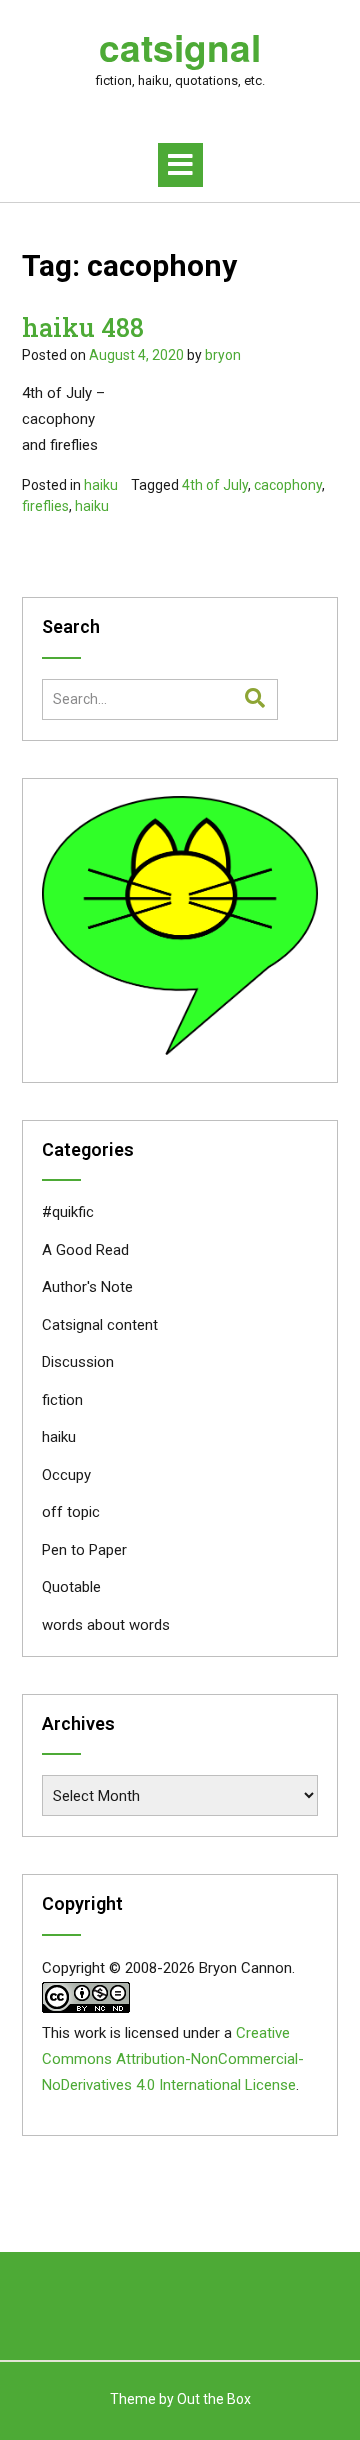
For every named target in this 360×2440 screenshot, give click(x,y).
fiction (62, 1400)
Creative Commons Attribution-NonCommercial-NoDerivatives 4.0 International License (173, 2059)
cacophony (288, 485)
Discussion (78, 1362)
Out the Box (214, 2399)
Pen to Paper (84, 1550)
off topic (71, 1512)
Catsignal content (100, 1325)
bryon (223, 355)
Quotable (71, 1587)
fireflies (45, 506)
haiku (101, 485)
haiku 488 (83, 327)
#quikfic (68, 1212)
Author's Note (87, 1287)
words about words (106, 1625)
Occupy (66, 1475)
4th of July (215, 485)
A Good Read (85, 1250)
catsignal (180, 47)
